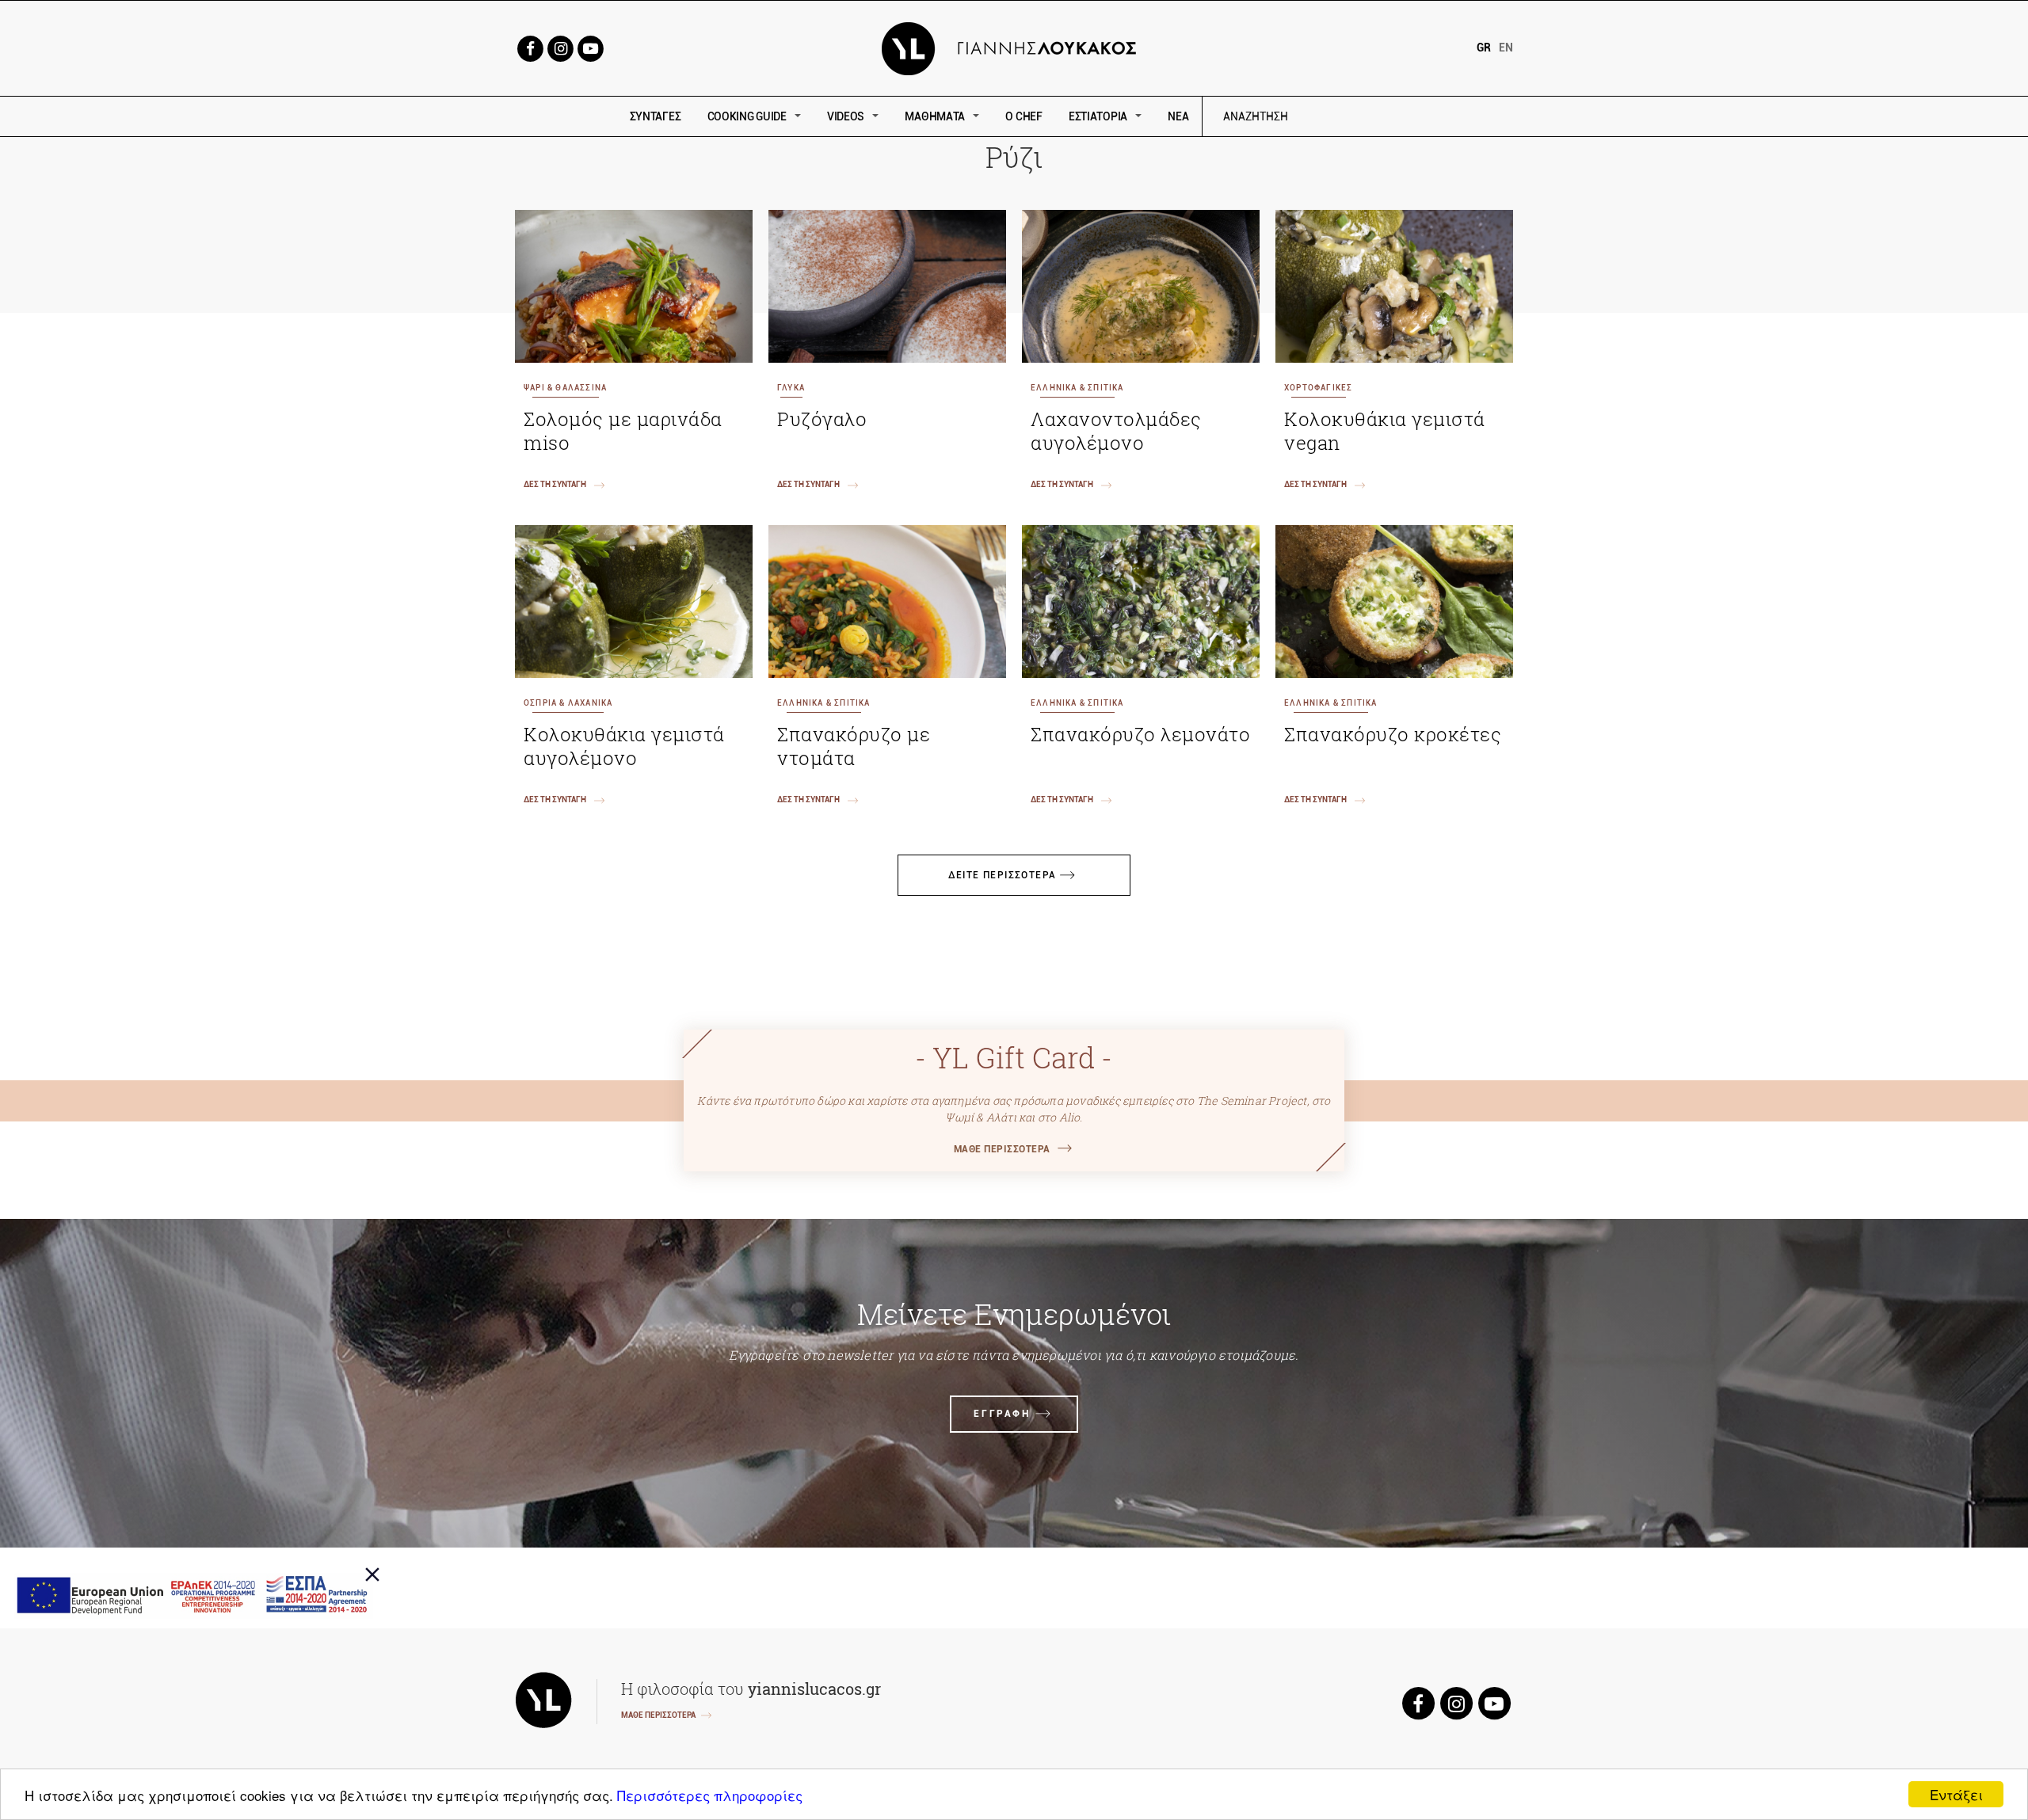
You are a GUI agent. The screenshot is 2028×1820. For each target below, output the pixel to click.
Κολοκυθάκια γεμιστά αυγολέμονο (624, 746)
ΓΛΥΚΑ (791, 388)
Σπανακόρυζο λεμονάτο (1140, 734)
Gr (1484, 48)
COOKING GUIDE (747, 116)
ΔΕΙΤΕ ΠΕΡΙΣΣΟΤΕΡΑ (1003, 875)
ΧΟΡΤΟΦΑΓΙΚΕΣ (1318, 388)
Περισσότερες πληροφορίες (710, 1795)
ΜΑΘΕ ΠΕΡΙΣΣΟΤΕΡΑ (1002, 1149)
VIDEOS (846, 116)
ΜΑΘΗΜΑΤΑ (935, 116)
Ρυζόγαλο (822, 419)
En (1506, 48)
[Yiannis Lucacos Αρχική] (1014, 47)
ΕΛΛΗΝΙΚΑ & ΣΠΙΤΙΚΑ (1077, 388)
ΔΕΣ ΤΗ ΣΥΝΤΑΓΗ (555, 484)
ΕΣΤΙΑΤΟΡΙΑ (1098, 116)
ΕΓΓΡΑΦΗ (1002, 1414)
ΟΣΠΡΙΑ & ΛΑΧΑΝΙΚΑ (568, 703)
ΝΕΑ (1178, 116)
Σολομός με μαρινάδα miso (623, 431)
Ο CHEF (1024, 116)
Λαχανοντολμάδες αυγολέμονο (1116, 431)
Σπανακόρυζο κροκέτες (1393, 734)
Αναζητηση (1369, 117)
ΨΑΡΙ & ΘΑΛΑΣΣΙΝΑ (565, 388)
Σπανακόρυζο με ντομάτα (854, 746)
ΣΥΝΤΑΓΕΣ (656, 116)
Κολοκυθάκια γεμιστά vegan (1385, 431)
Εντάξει (1956, 1794)
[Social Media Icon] (530, 47)
